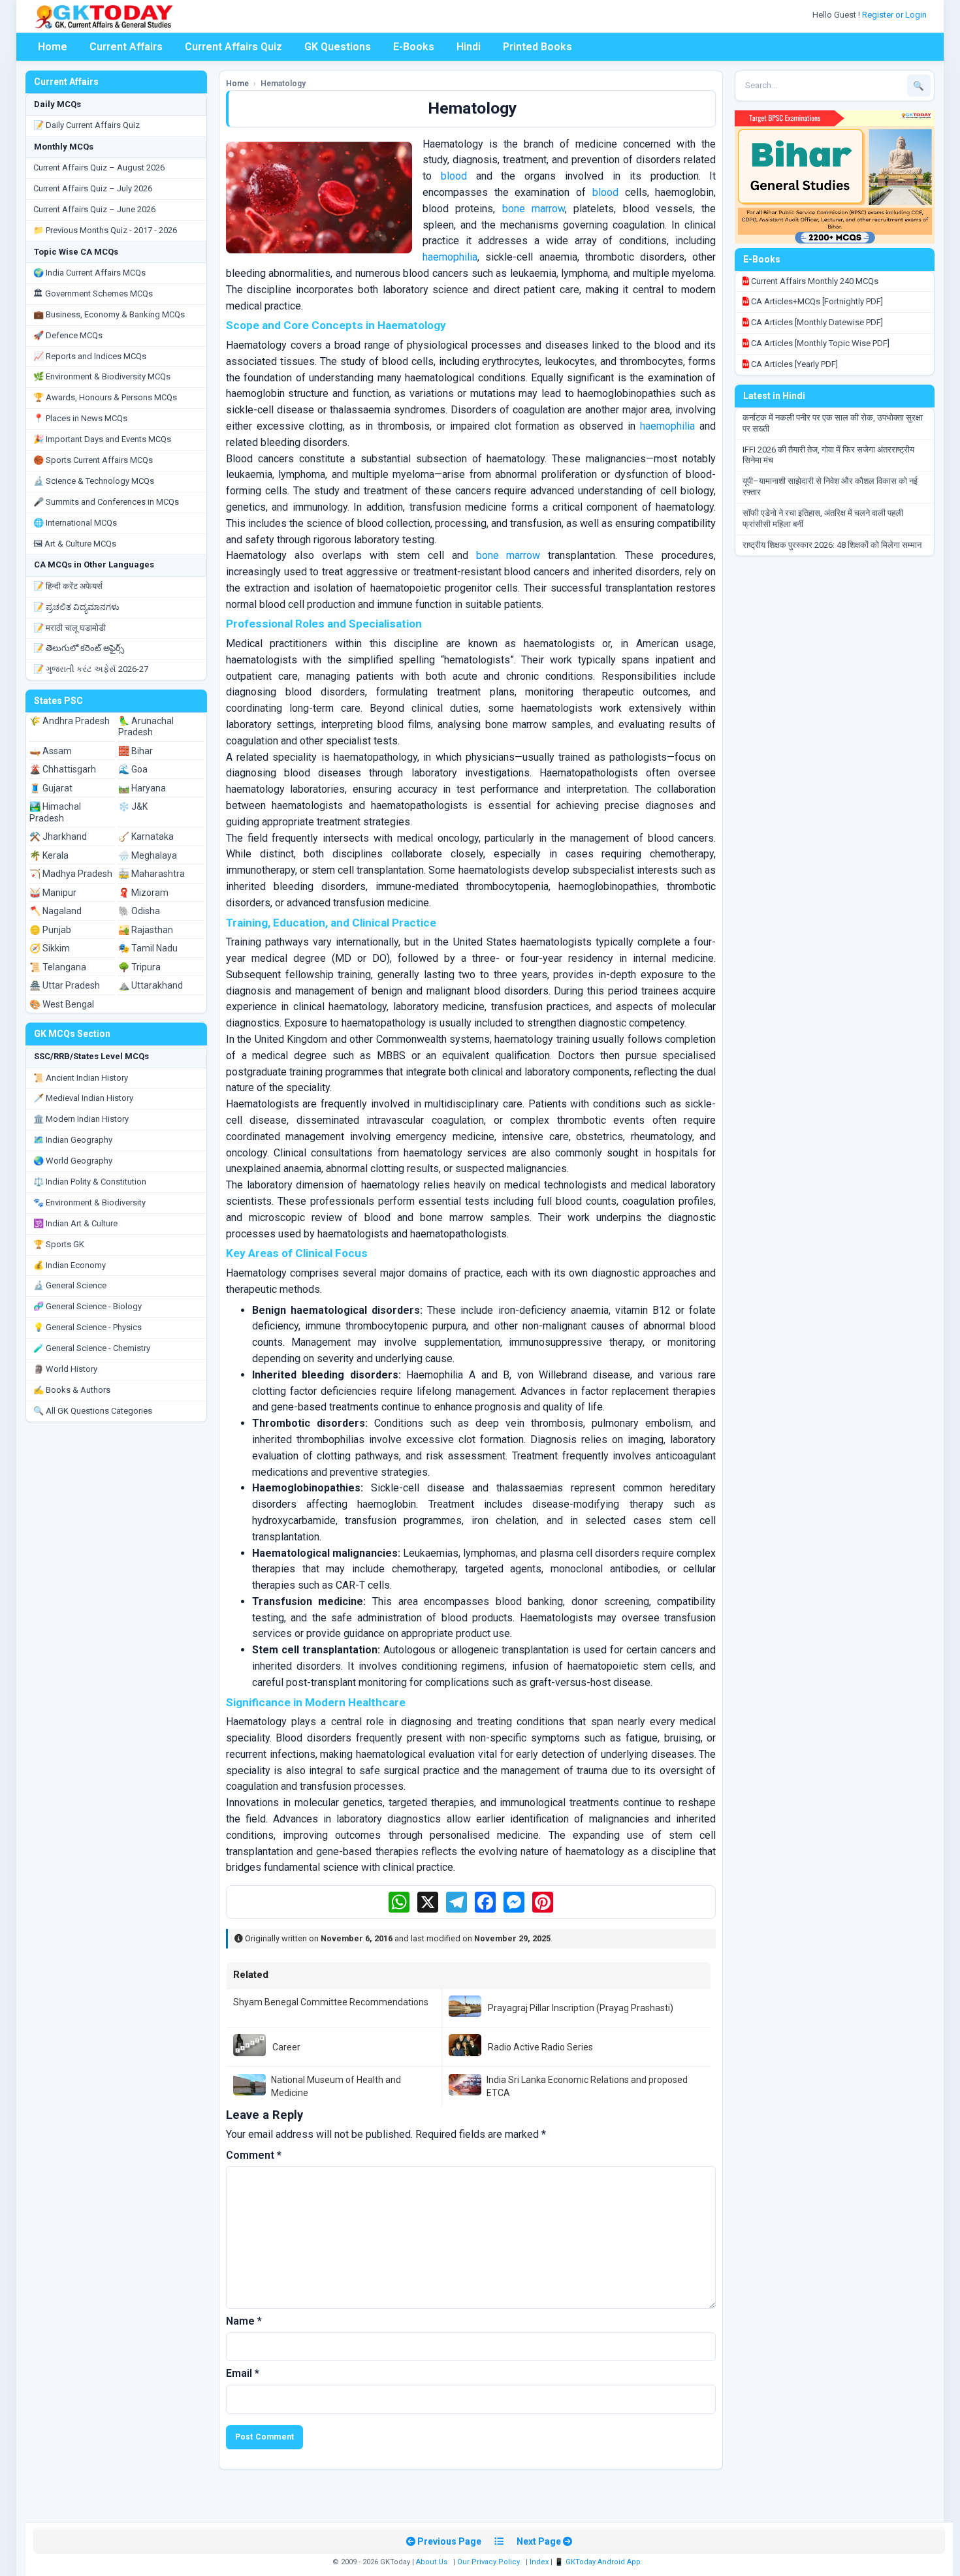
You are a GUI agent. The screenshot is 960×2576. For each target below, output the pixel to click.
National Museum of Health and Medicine (336, 2086)
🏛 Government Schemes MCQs (93, 294)
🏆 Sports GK (59, 1244)
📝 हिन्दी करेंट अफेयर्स (68, 586)
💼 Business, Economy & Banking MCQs (109, 314)
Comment (254, 2155)
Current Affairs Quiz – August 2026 (99, 167)
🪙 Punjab (50, 930)
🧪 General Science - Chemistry (92, 1348)
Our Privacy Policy (488, 2562)
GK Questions (338, 47)
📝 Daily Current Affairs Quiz (87, 125)
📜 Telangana (58, 967)
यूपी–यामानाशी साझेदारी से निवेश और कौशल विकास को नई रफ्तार (830, 486)
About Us (432, 2562)
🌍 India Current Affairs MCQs (89, 273)
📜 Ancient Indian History (81, 1078)
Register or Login (895, 15)
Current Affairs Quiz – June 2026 (94, 209)
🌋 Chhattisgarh (63, 769)
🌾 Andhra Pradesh (70, 721)
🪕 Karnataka (146, 836)
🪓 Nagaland (56, 911)
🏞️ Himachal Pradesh (55, 812)
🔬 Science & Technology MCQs (94, 481)
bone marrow (534, 209)
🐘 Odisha (139, 911)
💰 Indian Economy (70, 1265)
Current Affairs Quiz (233, 47)
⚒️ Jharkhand (58, 836)
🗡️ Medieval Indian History (83, 1098)
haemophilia (450, 257)
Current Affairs (126, 47)
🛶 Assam (51, 751)
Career (286, 2047)
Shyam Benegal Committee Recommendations (331, 2002)
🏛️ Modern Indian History (81, 1119)
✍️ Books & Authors (72, 1390)
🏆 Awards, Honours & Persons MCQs (105, 397)
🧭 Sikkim (50, 948)
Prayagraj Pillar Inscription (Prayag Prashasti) (581, 2008)
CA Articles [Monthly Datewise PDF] (816, 322)
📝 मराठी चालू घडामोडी (70, 628)
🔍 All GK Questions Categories (93, 1411)
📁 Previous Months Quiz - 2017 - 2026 (105, 230)
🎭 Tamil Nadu (148, 948)
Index (539, 2562)
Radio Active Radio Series (540, 2047)
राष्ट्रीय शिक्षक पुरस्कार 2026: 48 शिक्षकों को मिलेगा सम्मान (832, 545)
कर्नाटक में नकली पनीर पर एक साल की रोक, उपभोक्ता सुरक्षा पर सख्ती (833, 423)
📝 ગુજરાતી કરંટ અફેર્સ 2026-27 (91, 669)
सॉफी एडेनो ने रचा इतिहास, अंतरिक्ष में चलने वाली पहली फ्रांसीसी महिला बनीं (823, 518)
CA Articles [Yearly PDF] (793, 364)
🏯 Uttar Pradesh (65, 985)
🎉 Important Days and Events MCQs (102, 439)
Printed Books (537, 47)
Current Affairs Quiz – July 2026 (93, 188)
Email (243, 2373)
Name (244, 2321)
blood (454, 176)
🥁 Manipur (53, 893)
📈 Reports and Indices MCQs (90, 356)
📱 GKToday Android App (599, 2562)
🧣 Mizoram (143, 893)
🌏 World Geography (73, 1161)
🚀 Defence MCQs (68, 335)
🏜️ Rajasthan (146, 930)
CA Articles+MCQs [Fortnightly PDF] (816, 301)
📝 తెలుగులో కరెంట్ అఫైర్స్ (79, 648)
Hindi (469, 47)
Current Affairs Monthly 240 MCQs (814, 281)
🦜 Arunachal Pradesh (146, 727)
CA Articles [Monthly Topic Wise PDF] (819, 343)
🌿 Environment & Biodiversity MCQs (102, 376)
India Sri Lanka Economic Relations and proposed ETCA (587, 2086)
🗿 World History (65, 1369)
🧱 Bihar (136, 751)
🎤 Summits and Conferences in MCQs (106, 502)
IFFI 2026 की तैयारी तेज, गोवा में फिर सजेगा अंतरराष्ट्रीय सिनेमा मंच (828, 455)
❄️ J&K (133, 806)
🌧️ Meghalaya (148, 855)
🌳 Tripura (139, 967)
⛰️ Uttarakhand (151, 985)
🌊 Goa (133, 769)
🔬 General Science (70, 1285)
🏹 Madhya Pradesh (71, 874)
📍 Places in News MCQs (80, 418)
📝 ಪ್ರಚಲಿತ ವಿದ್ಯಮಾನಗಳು (76, 607)
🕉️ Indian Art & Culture (75, 1223)
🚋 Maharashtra (152, 874)
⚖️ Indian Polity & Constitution (90, 1182)
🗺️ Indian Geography (73, 1140)
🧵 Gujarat (51, 788)
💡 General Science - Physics (88, 1327)
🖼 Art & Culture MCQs (75, 544)
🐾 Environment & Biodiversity (89, 1202)
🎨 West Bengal (62, 1004)
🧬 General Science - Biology (88, 1306)
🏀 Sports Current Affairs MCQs (93, 460)
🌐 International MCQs (75, 523)
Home (53, 47)
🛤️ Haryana (142, 788)
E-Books (414, 47)
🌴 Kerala (49, 855)
